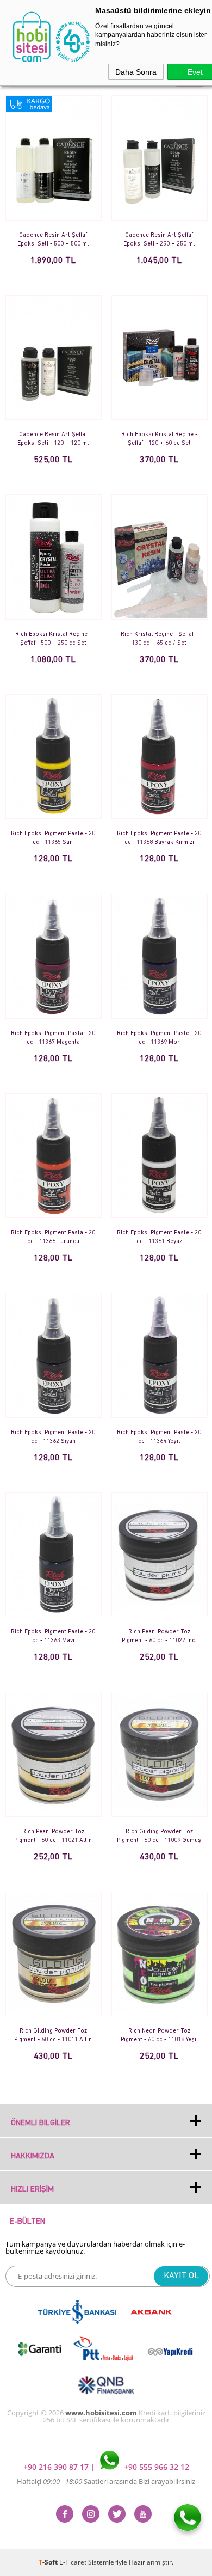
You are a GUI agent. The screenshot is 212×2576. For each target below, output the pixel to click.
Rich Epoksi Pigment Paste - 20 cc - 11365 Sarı (53, 838)
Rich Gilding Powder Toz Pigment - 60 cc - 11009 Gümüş (159, 1836)
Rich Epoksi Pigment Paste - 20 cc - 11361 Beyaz (159, 1237)
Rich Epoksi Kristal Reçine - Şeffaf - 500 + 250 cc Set (53, 639)
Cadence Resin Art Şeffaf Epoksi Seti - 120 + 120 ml (53, 439)
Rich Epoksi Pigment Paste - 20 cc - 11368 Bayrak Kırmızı (159, 838)
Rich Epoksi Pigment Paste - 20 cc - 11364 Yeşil (159, 1437)
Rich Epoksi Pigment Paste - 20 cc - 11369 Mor (159, 1038)
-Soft (49, 2562)
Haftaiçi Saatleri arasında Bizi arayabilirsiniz (106, 2481)
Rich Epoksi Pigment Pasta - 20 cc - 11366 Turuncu (53, 1237)
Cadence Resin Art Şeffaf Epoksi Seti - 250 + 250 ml (159, 240)
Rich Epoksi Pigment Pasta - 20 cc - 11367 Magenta (53, 1038)
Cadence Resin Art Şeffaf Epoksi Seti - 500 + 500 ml (53, 240)
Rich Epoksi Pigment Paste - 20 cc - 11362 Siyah (53, 1437)
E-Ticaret (73, 2562)
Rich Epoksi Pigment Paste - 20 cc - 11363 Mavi (53, 1636)
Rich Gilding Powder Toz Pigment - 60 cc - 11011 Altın (53, 2036)
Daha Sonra (136, 72)
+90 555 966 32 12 (155, 2467)
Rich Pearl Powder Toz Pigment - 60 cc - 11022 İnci (159, 1636)
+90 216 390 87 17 (57, 2467)
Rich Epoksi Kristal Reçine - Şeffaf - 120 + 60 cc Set (159, 439)
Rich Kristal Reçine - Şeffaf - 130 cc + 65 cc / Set (159, 639)
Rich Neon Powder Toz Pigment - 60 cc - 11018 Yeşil (159, 2036)
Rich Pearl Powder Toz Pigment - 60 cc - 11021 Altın (53, 1836)
